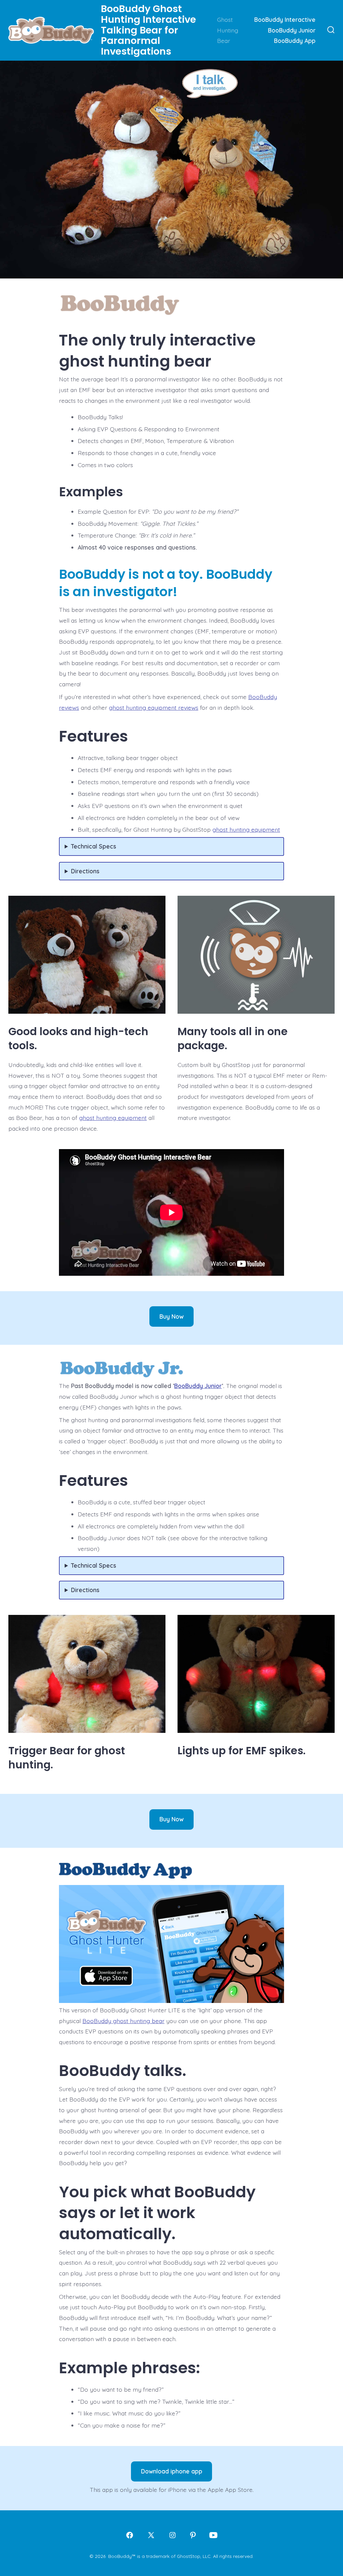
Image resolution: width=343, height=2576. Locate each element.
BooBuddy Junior (292, 30)
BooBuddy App (295, 41)
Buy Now (171, 1316)
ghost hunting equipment (246, 829)
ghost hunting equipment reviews (154, 707)
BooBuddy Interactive (285, 19)
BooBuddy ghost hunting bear (123, 2021)
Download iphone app (172, 2471)
